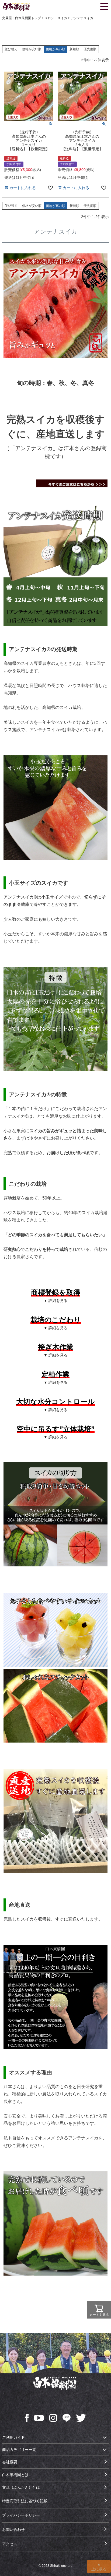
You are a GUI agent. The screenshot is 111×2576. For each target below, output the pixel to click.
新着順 (74, 49)
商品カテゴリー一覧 (19, 2450)
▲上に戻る (99, 2567)
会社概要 (10, 2462)
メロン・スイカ (56, 18)
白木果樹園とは (15, 2475)
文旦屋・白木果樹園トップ (22, 18)
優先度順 (90, 49)
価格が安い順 (32, 49)
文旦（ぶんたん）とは (21, 2487)
